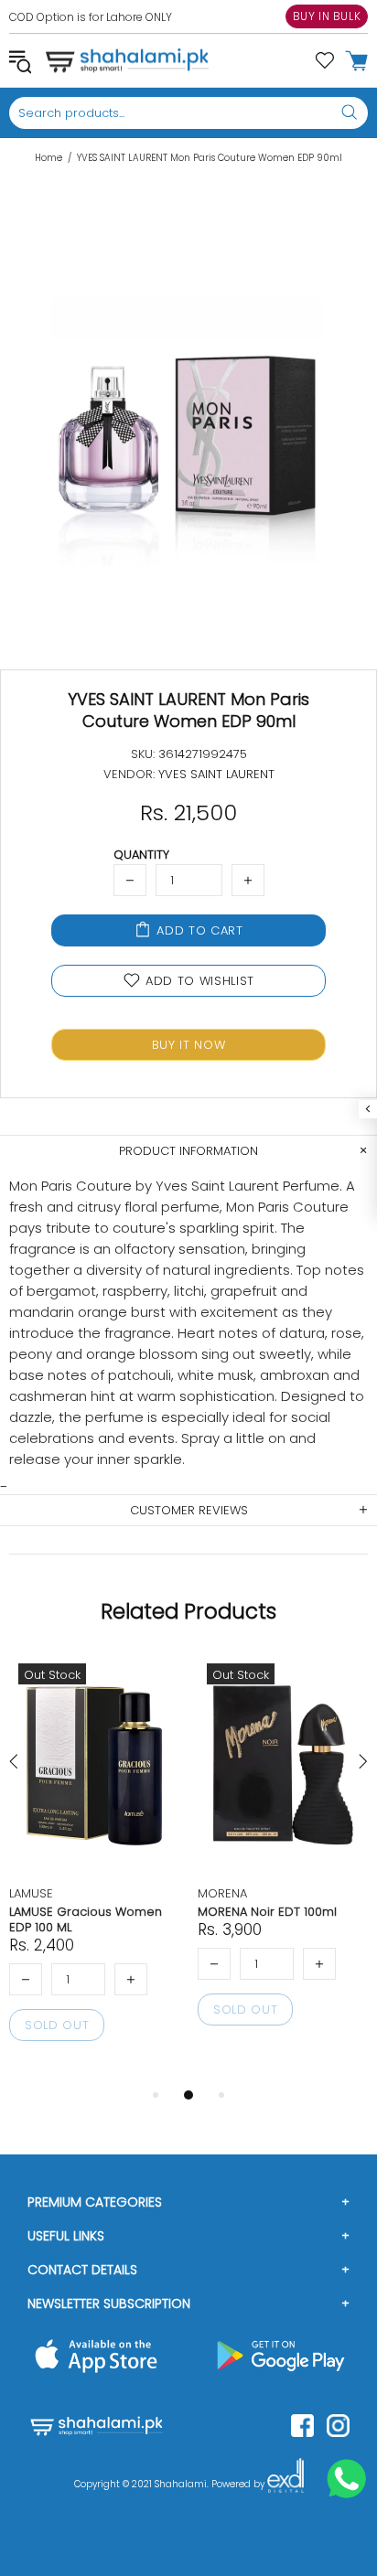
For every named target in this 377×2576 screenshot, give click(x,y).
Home (48, 158)
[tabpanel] (94, 1869)
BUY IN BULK (327, 16)
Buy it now (189, 1045)
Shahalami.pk (127, 60)
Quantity (141, 855)
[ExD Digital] (285, 2485)
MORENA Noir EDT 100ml (267, 1912)
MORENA (222, 1893)
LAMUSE (31, 1893)
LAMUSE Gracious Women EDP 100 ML (86, 1919)
